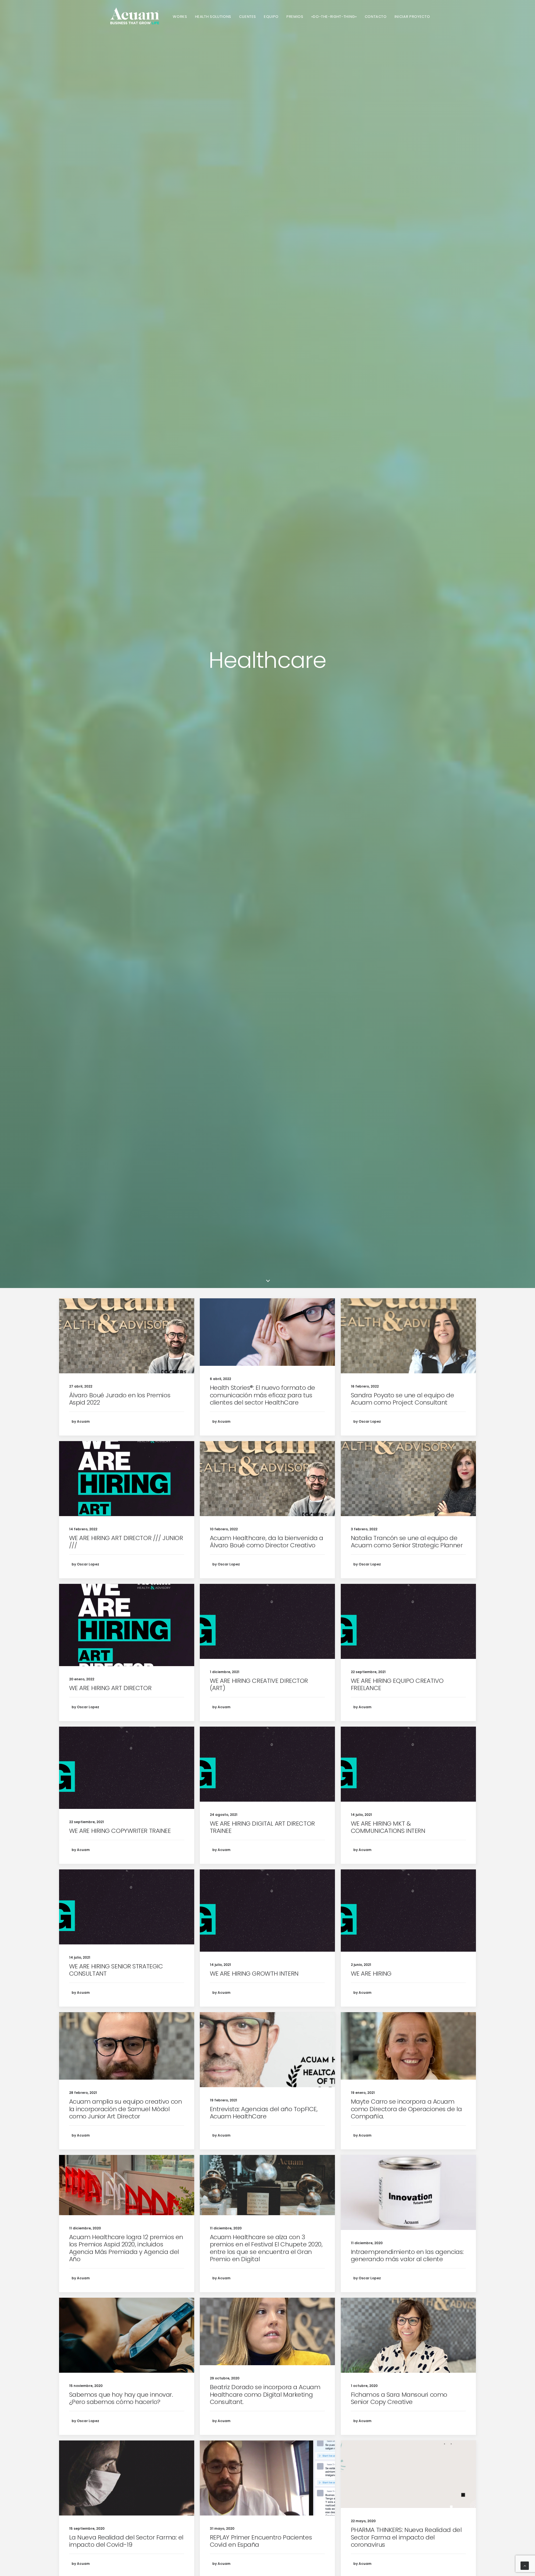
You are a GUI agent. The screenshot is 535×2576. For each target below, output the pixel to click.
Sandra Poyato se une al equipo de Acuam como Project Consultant (402, 1399)
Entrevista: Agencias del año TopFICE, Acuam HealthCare (264, 2113)
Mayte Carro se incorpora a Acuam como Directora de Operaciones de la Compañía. (406, 2109)
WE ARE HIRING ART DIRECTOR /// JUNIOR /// (126, 1542)
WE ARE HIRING (371, 1974)
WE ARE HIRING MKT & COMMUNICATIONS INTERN (388, 1827)
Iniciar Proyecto (412, 17)
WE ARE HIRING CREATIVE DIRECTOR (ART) (259, 1684)
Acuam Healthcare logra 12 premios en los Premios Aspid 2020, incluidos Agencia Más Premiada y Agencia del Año (126, 2248)
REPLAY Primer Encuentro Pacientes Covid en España (261, 2541)
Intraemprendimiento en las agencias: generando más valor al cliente (407, 2255)
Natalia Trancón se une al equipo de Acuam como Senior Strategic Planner (407, 1542)
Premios (295, 17)
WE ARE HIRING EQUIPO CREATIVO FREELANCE (397, 1684)
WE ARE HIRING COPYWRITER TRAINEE (120, 1831)
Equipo (271, 17)
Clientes (248, 17)
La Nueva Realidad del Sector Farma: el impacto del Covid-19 (126, 2541)
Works (180, 17)
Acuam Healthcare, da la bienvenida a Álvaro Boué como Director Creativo (267, 1542)
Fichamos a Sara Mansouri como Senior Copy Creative (399, 2398)
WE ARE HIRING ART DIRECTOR (110, 1688)
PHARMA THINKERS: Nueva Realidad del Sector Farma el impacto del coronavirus (406, 2537)
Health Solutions (213, 17)
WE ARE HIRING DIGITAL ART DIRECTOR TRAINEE (262, 1827)
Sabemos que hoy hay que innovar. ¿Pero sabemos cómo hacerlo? (121, 2398)
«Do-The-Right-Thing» (334, 17)
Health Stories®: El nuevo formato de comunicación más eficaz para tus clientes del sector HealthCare (262, 1395)
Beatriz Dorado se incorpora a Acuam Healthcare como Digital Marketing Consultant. (265, 2394)
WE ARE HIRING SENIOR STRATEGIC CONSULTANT (116, 1970)
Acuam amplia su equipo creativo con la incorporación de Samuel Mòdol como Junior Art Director (126, 2109)
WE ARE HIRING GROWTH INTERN (254, 1974)
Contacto (376, 17)
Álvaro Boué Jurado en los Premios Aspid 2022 (120, 1399)
